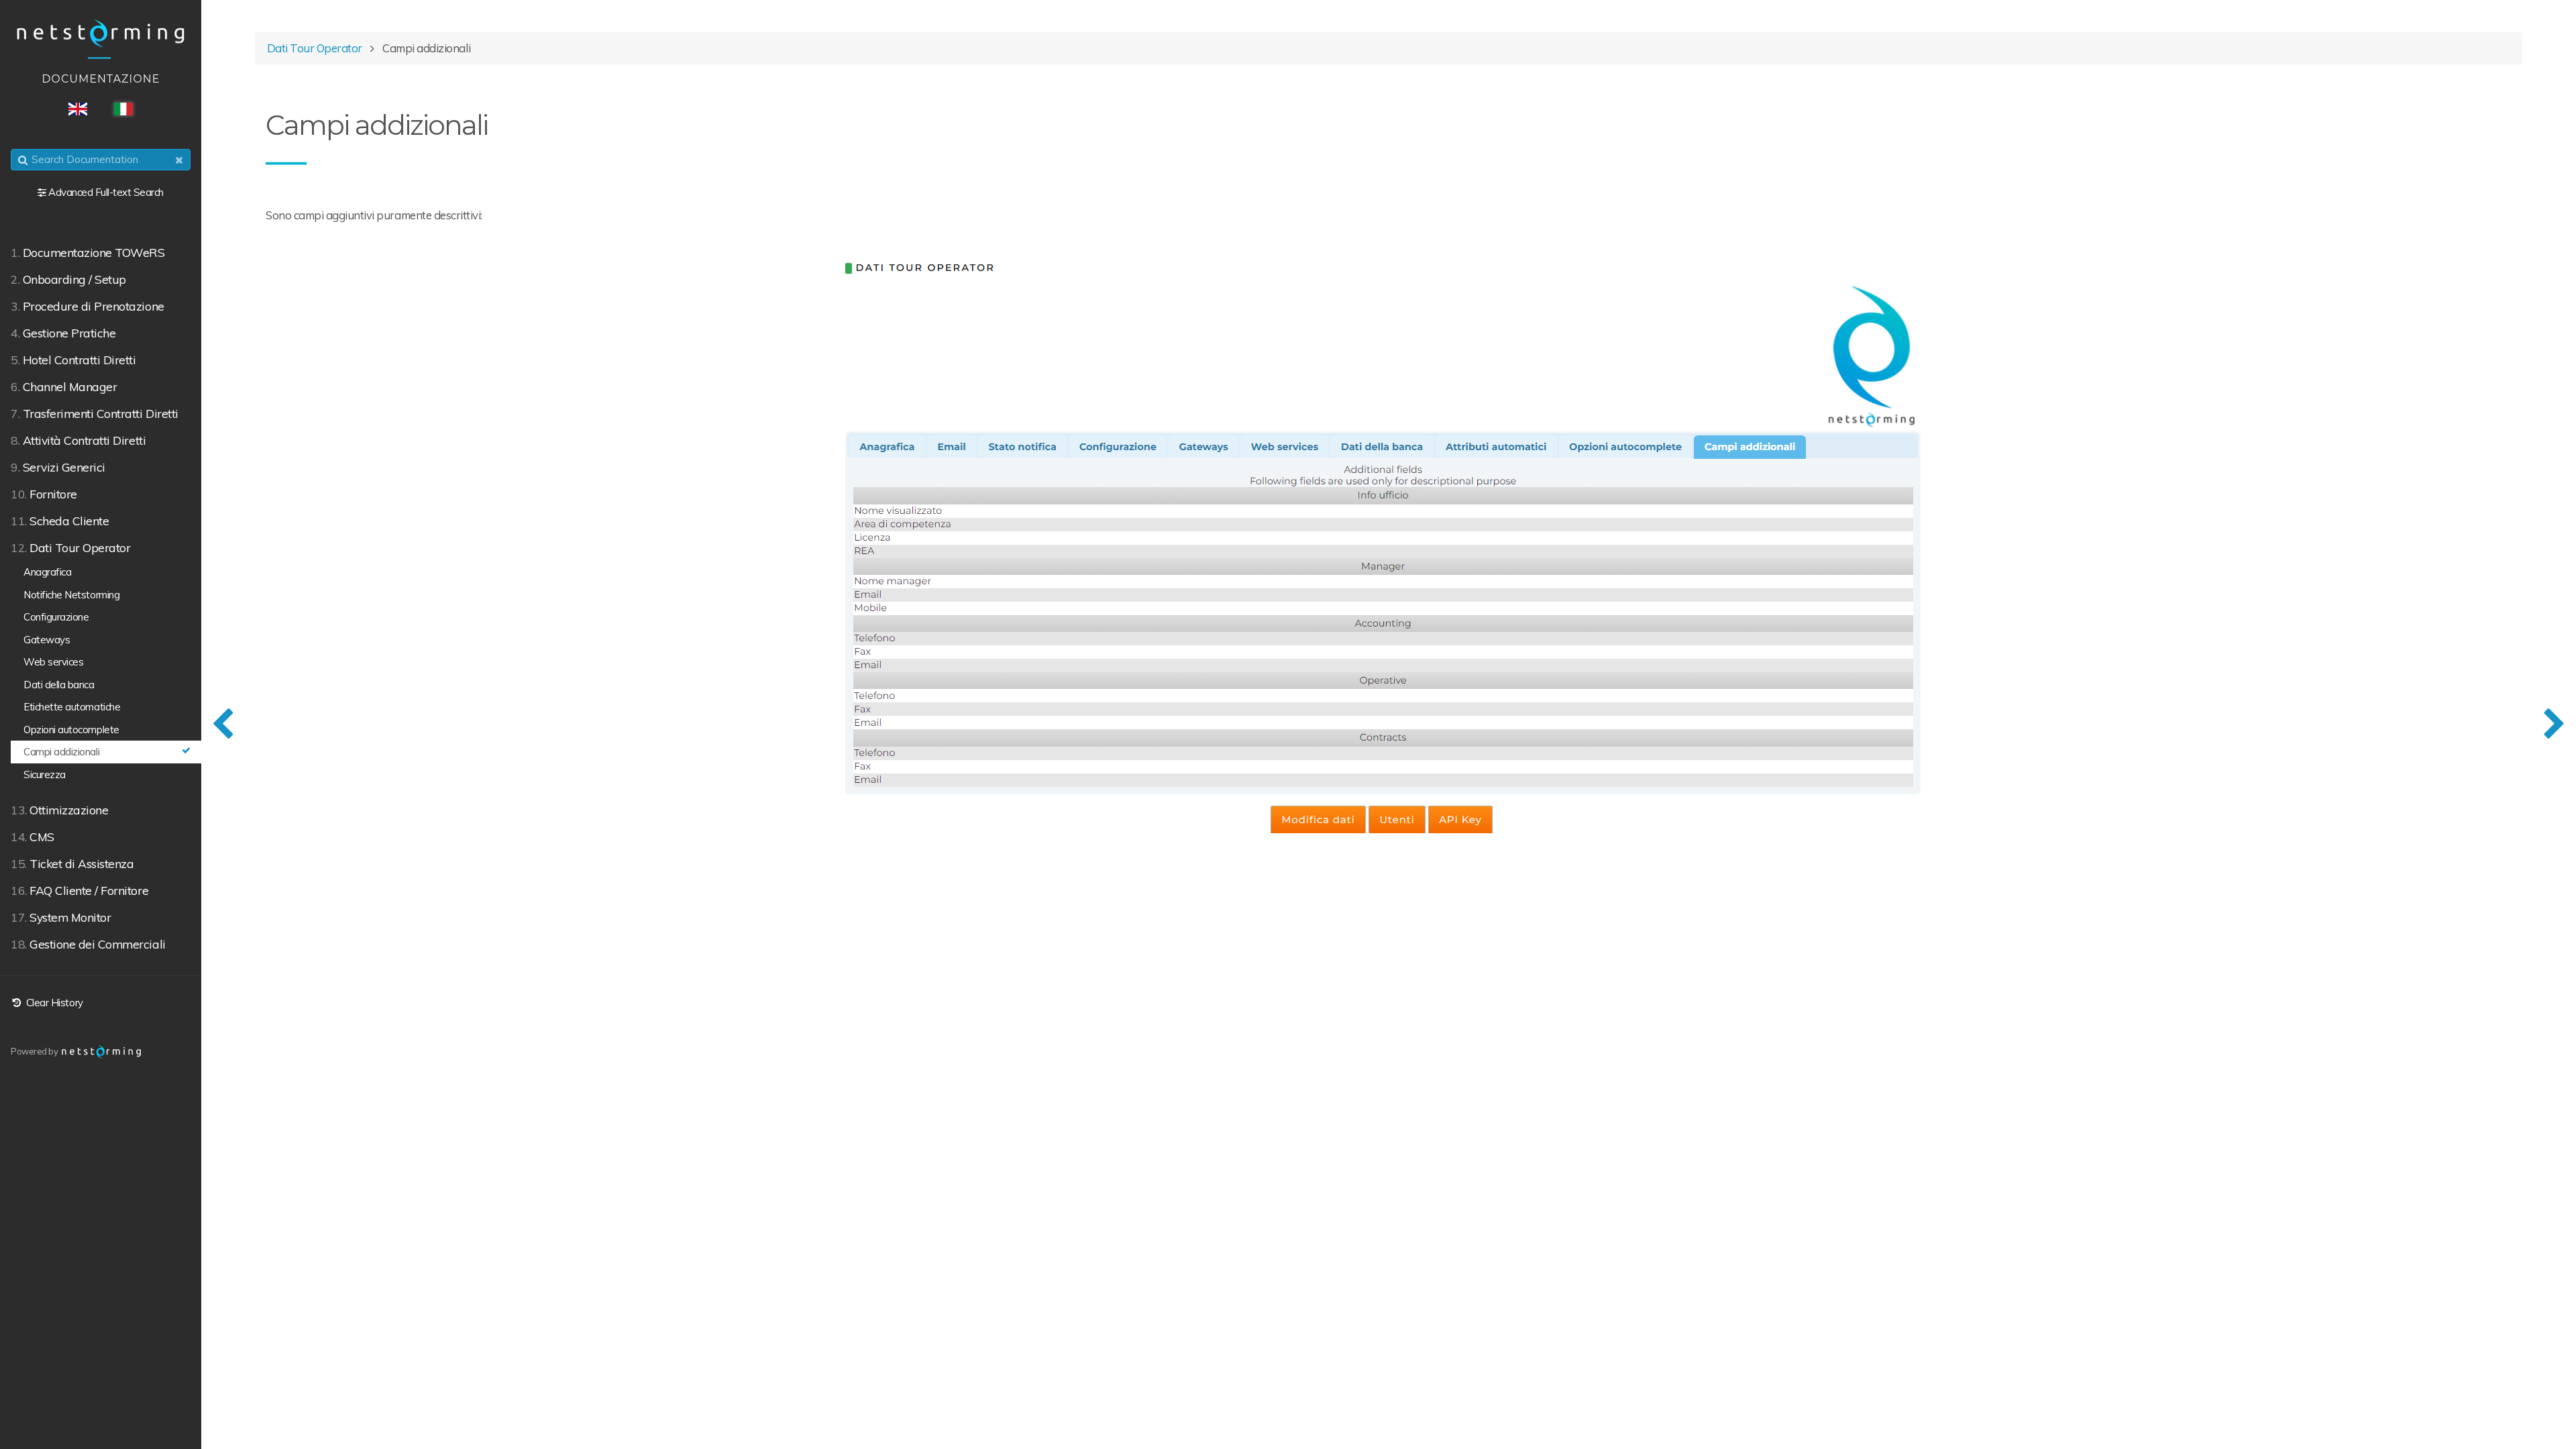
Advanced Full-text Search (106, 192)
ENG (78, 109)
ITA (123, 109)
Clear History (53, 1003)
